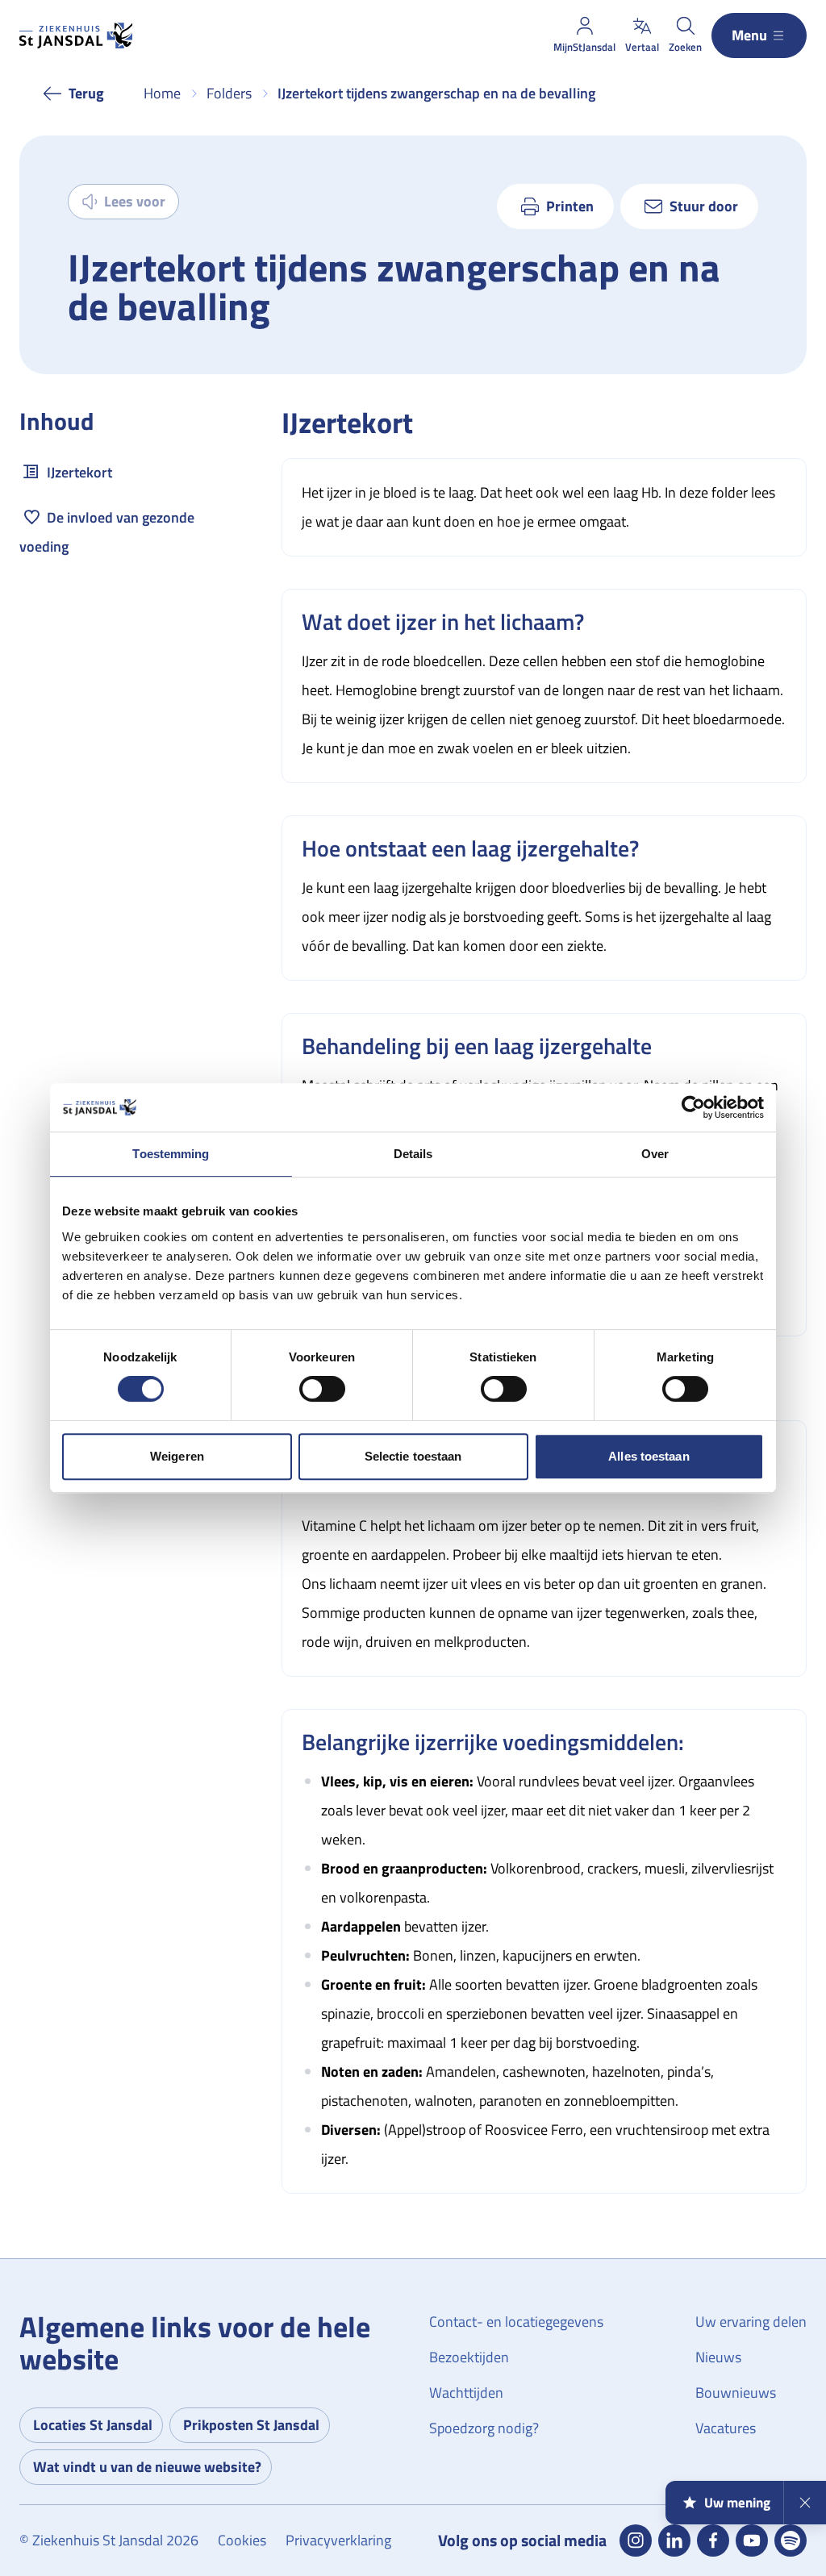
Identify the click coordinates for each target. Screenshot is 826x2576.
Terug (86, 93)
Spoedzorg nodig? (484, 2428)
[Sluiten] (805, 2503)
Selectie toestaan (413, 1456)
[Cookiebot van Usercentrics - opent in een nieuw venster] (693, 1107)
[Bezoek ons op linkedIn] (674, 2541)
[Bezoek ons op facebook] (713, 2541)
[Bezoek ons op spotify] (791, 2541)
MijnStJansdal (584, 47)
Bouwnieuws (736, 2393)
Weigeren (177, 1456)
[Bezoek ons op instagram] (636, 2541)
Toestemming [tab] (171, 1154)
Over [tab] (655, 1154)
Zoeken (685, 47)
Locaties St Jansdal (93, 2425)
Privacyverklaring (338, 2540)
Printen (570, 206)
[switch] (322, 1389)
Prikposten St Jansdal (251, 2425)
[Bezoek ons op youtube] (752, 2541)
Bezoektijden (469, 2357)
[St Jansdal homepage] (76, 35)
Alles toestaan (649, 1456)
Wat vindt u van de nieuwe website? (147, 2467)
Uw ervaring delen (751, 2322)
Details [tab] (413, 1154)
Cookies (242, 2540)
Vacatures (726, 2428)
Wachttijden (466, 2393)
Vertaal (642, 47)
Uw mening (737, 2503)
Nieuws (718, 2357)
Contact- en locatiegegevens (516, 2322)
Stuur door (704, 206)
